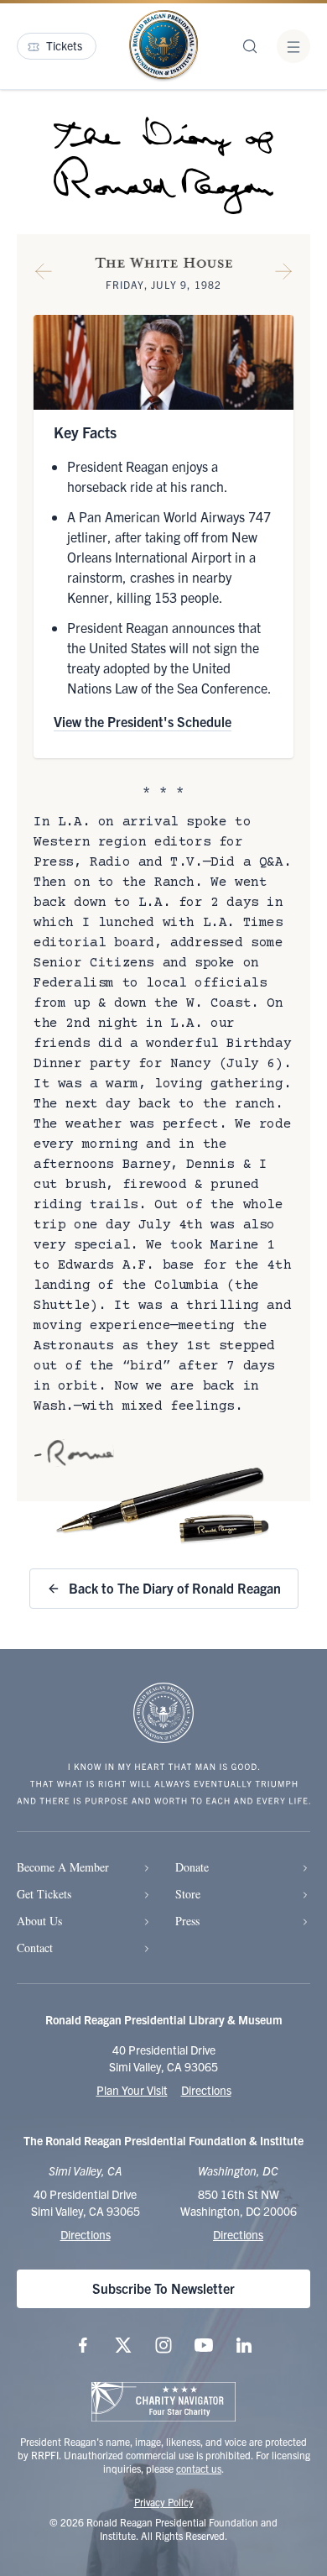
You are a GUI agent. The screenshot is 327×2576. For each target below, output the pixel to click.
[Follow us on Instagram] (163, 2345)
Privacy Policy (164, 2502)
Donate (192, 1867)
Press (187, 1921)
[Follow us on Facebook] (83, 2345)
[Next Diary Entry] (283, 275)
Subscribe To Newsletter (163, 2288)
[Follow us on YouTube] (204, 2345)
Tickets (64, 45)
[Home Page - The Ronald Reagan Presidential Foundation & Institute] (163, 46)
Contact (35, 1948)
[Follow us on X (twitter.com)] (123, 2345)
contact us (199, 2468)
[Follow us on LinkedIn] (244, 2345)
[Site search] (250, 46)
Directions (206, 2090)
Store (188, 1894)
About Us (39, 1921)
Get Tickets (44, 1894)
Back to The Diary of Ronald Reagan (175, 1588)
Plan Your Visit (132, 2090)
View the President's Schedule (143, 721)
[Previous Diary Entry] (44, 275)
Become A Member (63, 1867)
